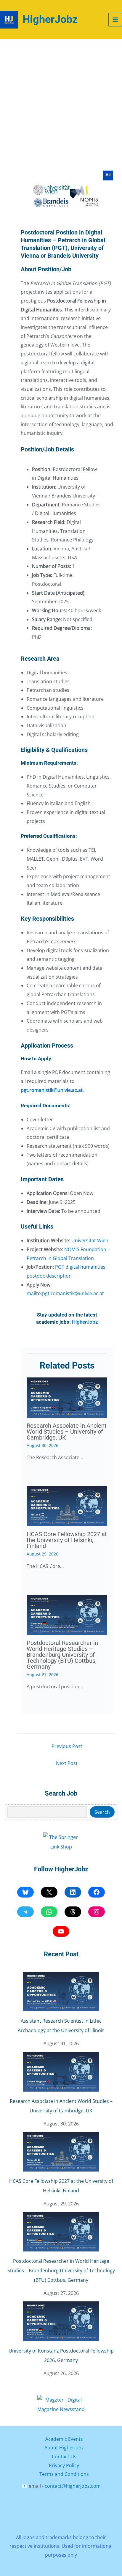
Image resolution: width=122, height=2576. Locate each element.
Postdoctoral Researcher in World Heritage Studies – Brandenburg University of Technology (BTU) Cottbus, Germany (62, 1655)
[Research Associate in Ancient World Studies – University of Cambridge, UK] (61, 2072)
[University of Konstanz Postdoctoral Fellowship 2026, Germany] (61, 2321)
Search (102, 1812)
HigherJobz (50, 19)
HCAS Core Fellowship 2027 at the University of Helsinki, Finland (67, 1540)
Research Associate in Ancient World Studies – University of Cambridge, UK (67, 1432)
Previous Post (67, 1746)
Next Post (67, 1763)
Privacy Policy (64, 2465)
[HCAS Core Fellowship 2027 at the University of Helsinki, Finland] (61, 2152)
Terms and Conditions (64, 2474)
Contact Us (64, 2457)
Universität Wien (90, 1240)
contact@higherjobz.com (73, 2486)
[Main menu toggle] (115, 20)
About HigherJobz (64, 2448)
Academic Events (64, 2439)
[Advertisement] (61, 103)
